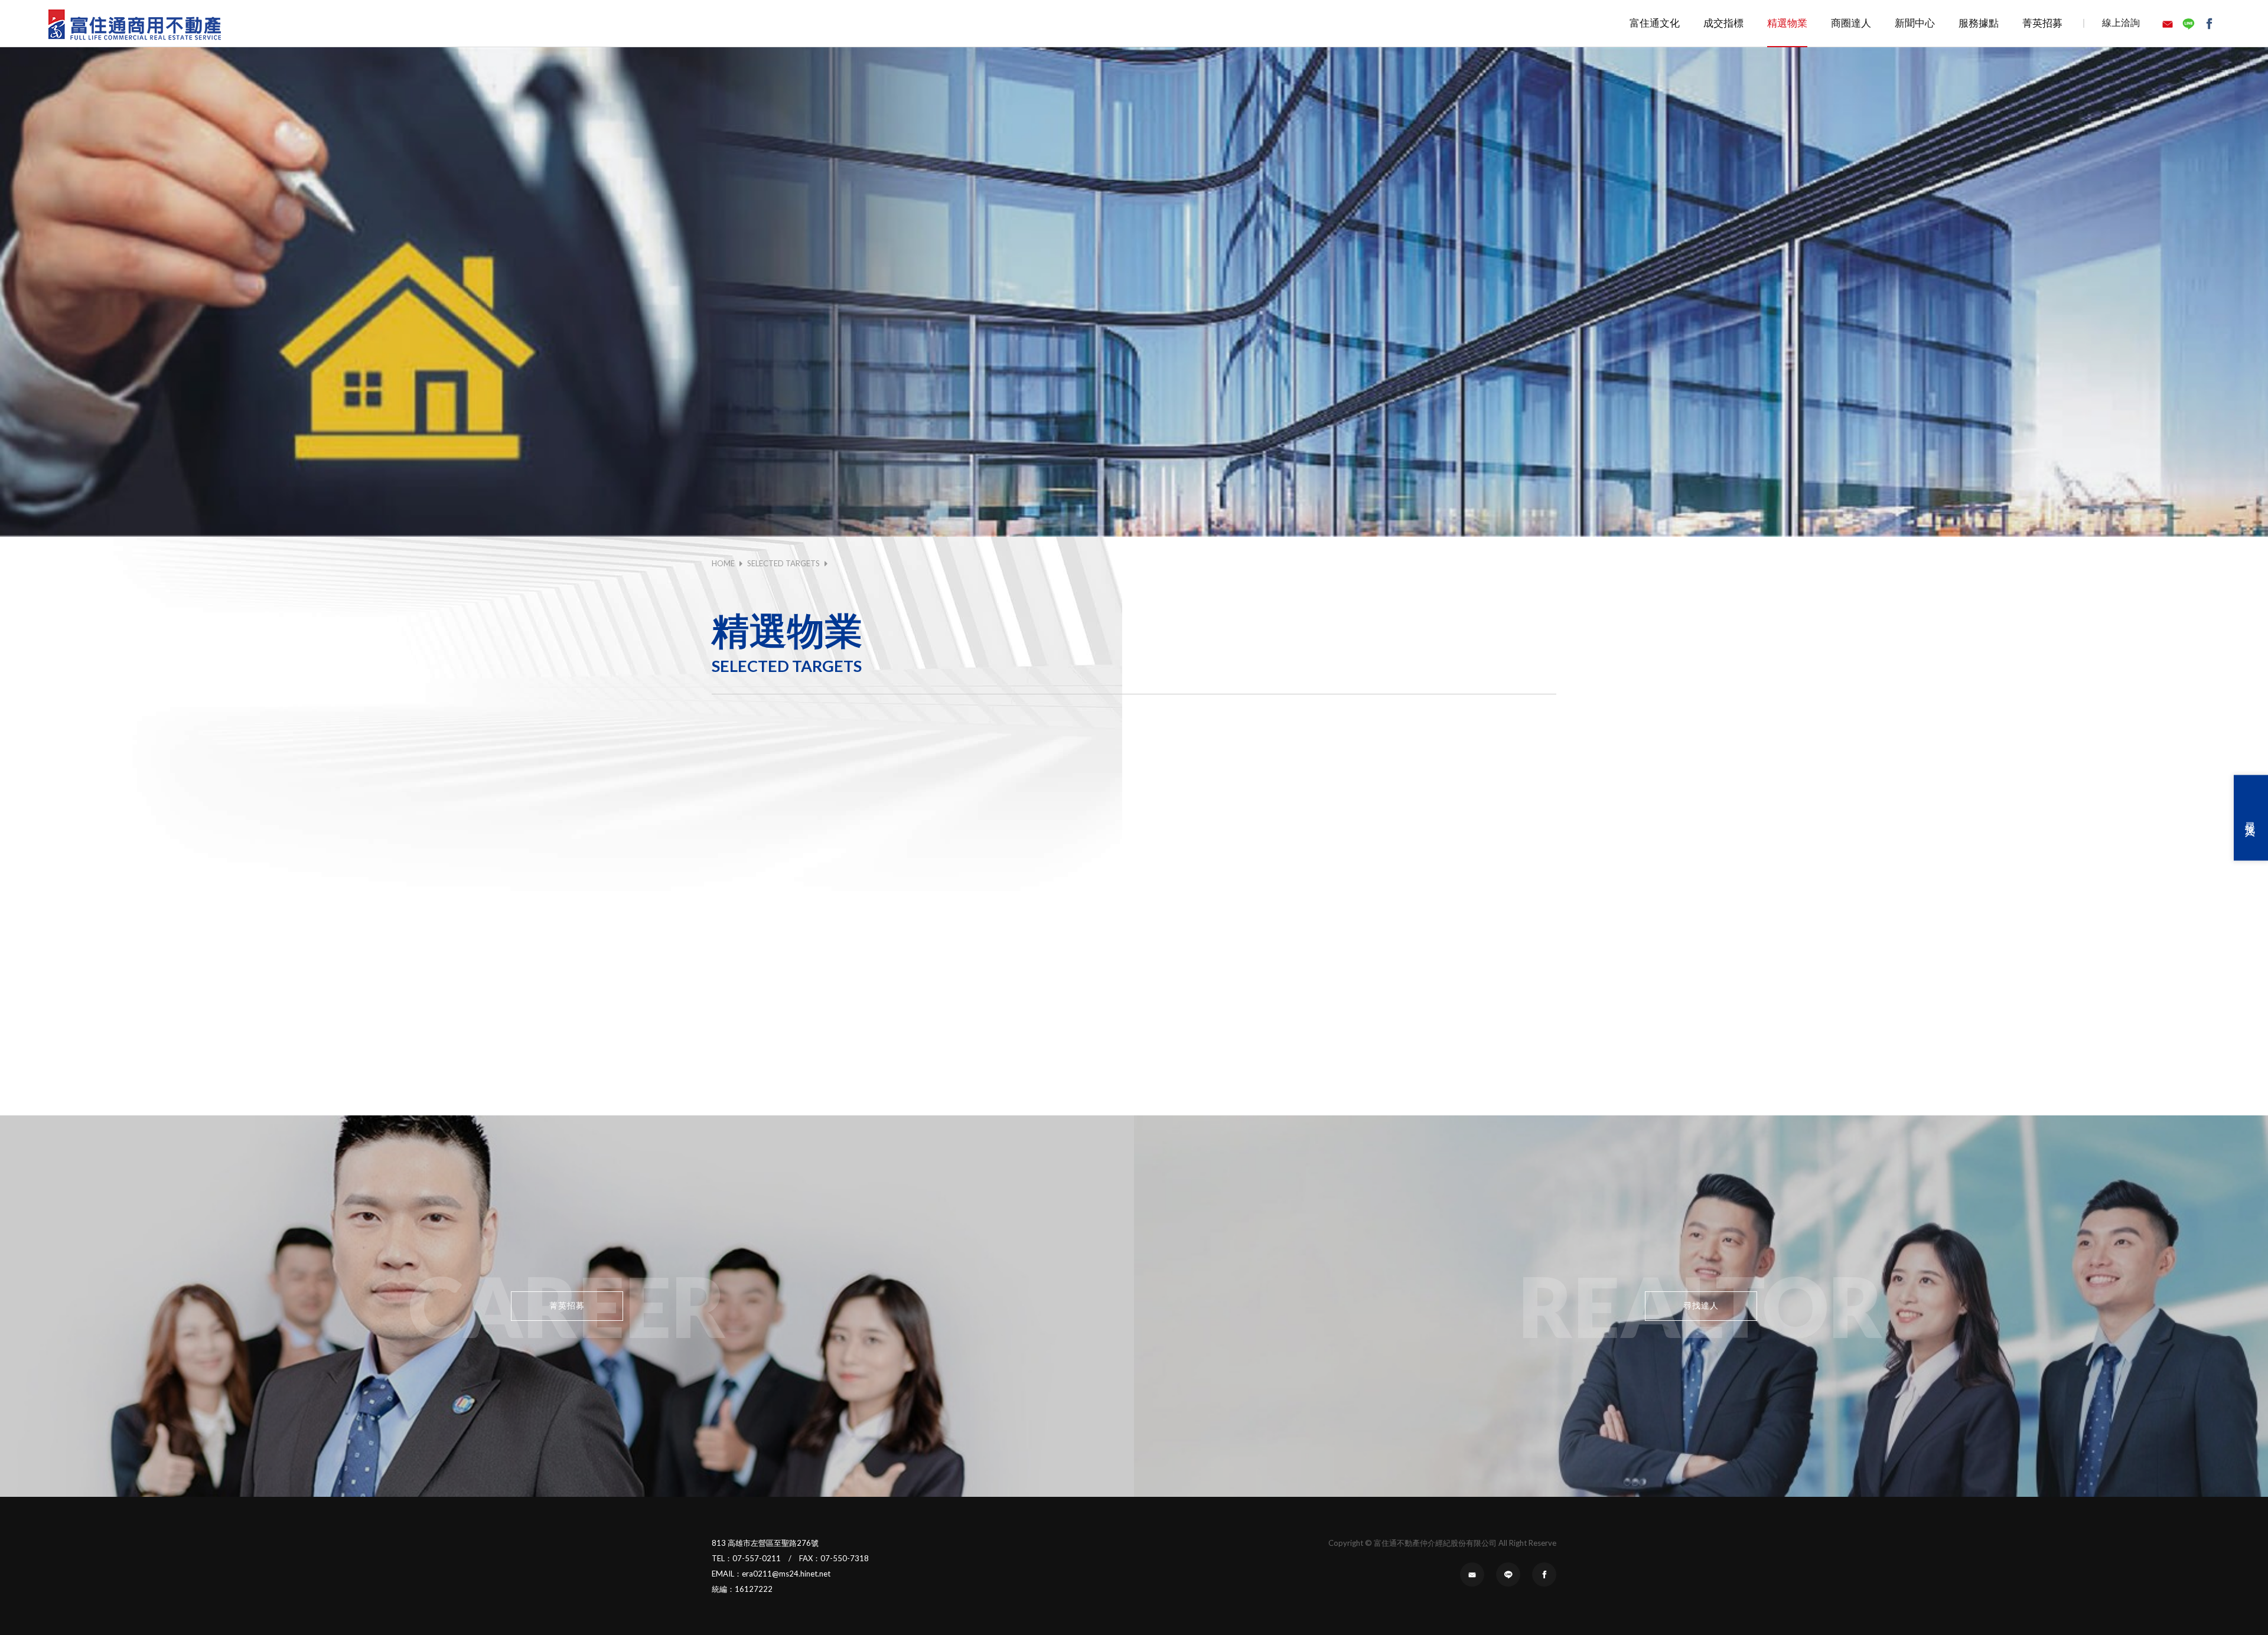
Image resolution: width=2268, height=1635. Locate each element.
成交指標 (1723, 23)
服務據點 (1979, 23)
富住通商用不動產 (135, 24)
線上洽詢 (2121, 22)
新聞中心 (1915, 23)
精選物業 (1787, 23)
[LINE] (2190, 24)
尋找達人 (2251, 818)
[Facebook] (2210, 24)
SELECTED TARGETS (783, 563)
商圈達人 (1851, 23)
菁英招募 (2042, 23)
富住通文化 (1655, 23)
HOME (723, 563)
